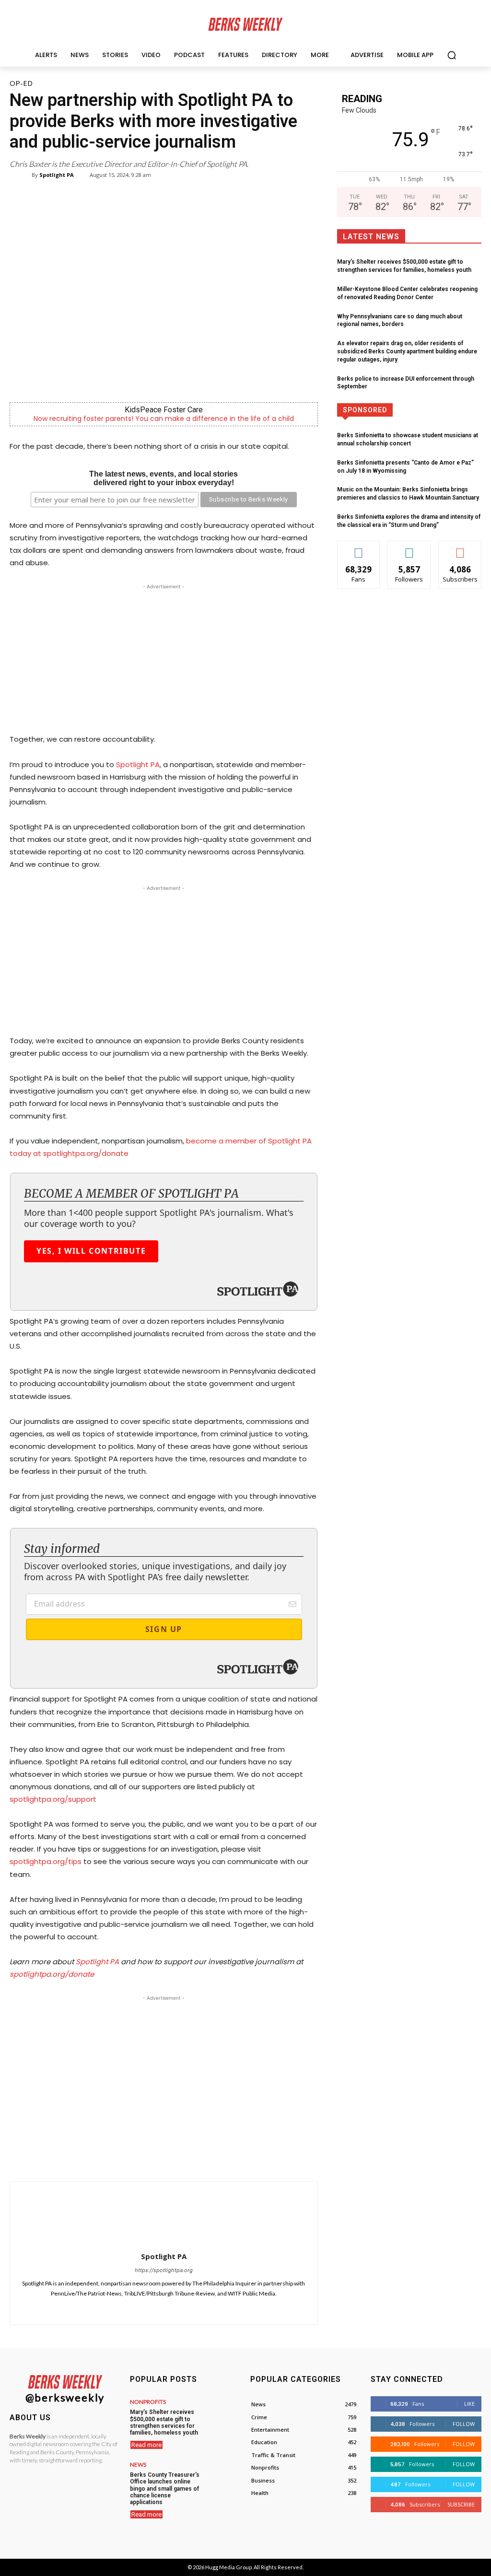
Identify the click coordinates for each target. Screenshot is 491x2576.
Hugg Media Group (228, 2567)
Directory (428, 410)
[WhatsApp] (171, 2157)
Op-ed (21, 83)
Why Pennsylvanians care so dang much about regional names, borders (400, 321)
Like (359, 548)
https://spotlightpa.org (164, 2270)
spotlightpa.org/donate (52, 1974)
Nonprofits (148, 2402)
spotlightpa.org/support (53, 1799)
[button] (452, 55)
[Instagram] (164, 2307)
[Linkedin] (193, 2157)
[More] (259, 2157)
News (138, 2465)
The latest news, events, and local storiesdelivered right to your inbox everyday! (164, 478)
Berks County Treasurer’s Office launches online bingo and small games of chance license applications (165, 2489)
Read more (146, 2445)
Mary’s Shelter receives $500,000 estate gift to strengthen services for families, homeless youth (164, 2422)
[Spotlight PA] (25, 175)
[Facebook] (127, 2157)
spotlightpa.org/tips (46, 1861)
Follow (409, 548)
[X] (149, 2157)
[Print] (237, 2157)
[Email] (215, 2157)
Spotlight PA (57, 175)
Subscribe (460, 548)
